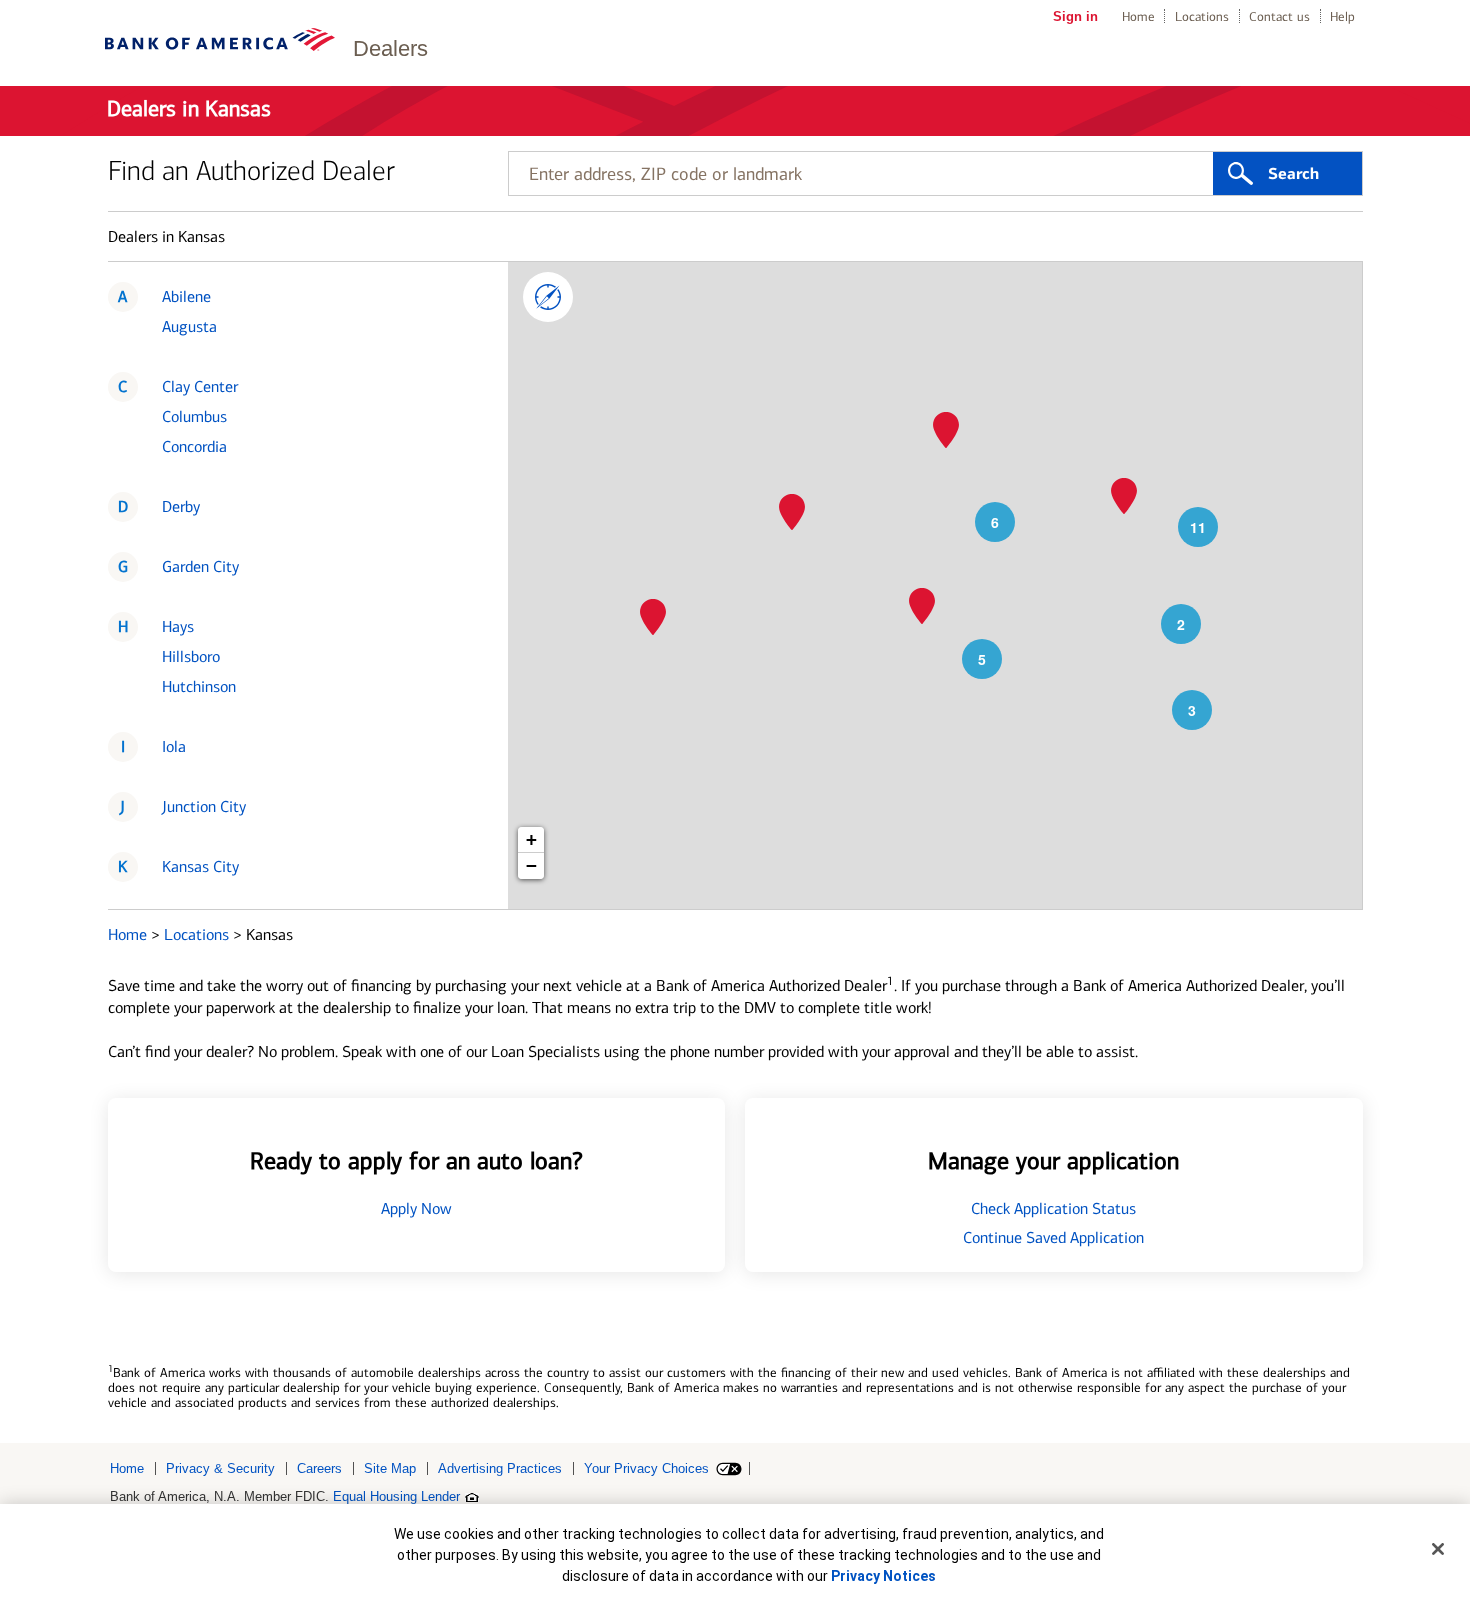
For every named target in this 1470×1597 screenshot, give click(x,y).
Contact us (1279, 16)
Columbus (194, 416)
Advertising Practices (500, 1468)
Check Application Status (1053, 1208)
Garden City (200, 566)
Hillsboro (191, 656)
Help (1342, 16)
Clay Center (200, 386)
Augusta (189, 326)
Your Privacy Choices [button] (646, 1468)
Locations (1202, 16)
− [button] (531, 865)
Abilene (186, 296)
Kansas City (200, 866)
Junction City (204, 806)
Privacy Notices (883, 1576)
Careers (319, 1468)
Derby (181, 506)
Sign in (1075, 16)
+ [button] (531, 839)
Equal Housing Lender (396, 1496)
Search (1293, 174)
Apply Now (416, 1208)
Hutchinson (199, 686)
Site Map (390, 1468)
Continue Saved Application (1053, 1237)
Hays (178, 626)
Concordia (194, 446)
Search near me (548, 297)
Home (1138, 16)
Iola (174, 746)
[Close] (1438, 1549)
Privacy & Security (220, 1468)
